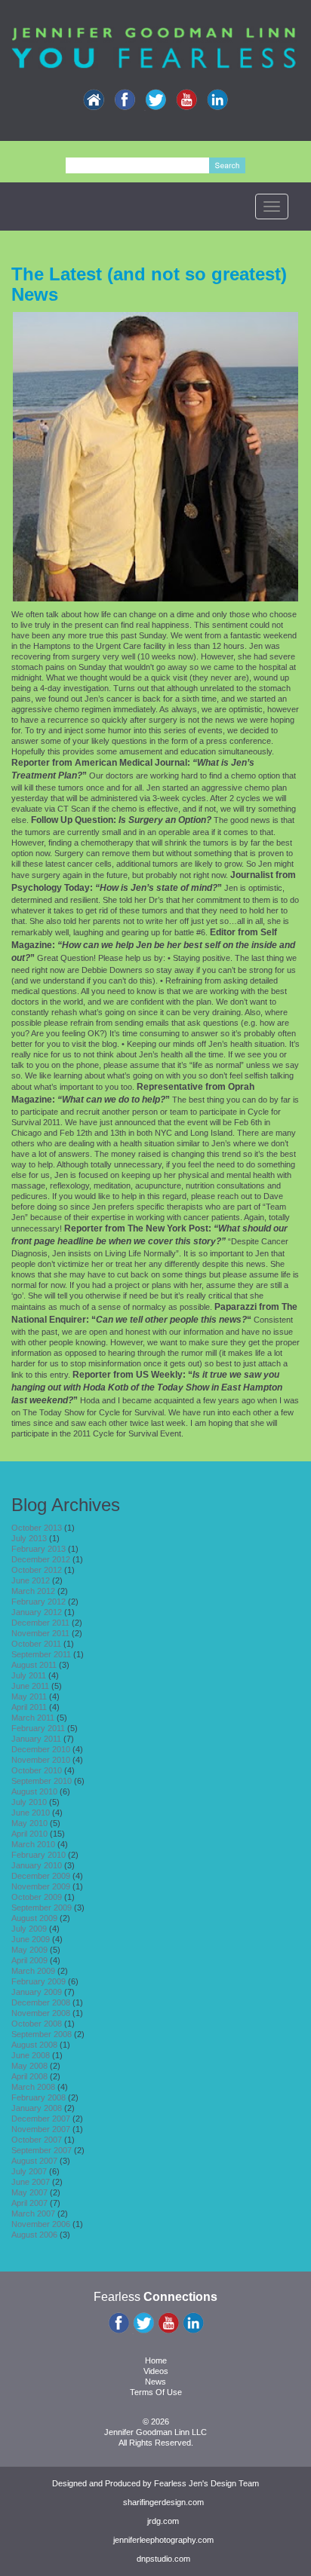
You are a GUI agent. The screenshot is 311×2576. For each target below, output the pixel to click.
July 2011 (29, 1675)
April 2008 (29, 2076)
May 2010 (29, 1823)
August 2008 (34, 2045)
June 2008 (31, 2055)
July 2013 (29, 1538)
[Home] (94, 100)
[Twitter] (155, 100)
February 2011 (38, 1728)
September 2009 (42, 1908)
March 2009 (33, 1971)
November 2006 (41, 2224)
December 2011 (40, 1623)
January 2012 (37, 1612)
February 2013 (38, 1549)
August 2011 (34, 1665)
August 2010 (34, 1791)
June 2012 (31, 1580)
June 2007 (31, 2182)
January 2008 (37, 2108)
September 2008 (42, 2034)
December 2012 (41, 1559)
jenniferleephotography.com (163, 2540)
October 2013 (37, 1528)
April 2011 (29, 1707)
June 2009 (31, 1939)
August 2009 (34, 1918)
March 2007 (33, 2213)
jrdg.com (163, 2521)
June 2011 (30, 1686)
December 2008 (41, 2002)
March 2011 (33, 1718)
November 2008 (41, 2013)
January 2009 (37, 1992)
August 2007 (34, 2161)
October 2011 (36, 1644)
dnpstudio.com (163, 2559)
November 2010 (41, 1760)
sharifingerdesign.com (163, 2502)
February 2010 (38, 1855)
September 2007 (42, 2150)
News (155, 2382)
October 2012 (37, 1570)
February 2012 (38, 1602)
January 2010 (37, 1865)
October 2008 (37, 2024)
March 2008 (33, 2087)
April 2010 (29, 1834)
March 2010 (33, 1844)
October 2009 (37, 1897)
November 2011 (40, 1633)
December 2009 (41, 1876)
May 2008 (29, 2066)
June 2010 (31, 1813)
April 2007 (29, 2203)
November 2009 (41, 1886)
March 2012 (33, 1591)
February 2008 (38, 2097)
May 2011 (29, 1696)
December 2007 (41, 2119)
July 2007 (29, 2171)
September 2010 (42, 1781)
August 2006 (34, 2235)
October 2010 (37, 1770)
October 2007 (37, 2140)
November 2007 (41, 2129)
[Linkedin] (217, 100)
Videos (156, 2371)
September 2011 (41, 1654)
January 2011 (36, 1739)
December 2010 (41, 1749)
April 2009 (29, 1960)
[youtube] (186, 100)
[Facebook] (125, 100)
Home (156, 2360)
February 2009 (38, 1981)
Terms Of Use (156, 2392)
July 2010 (29, 1802)
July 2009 (29, 1929)
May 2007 (29, 2192)
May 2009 (29, 1950)
